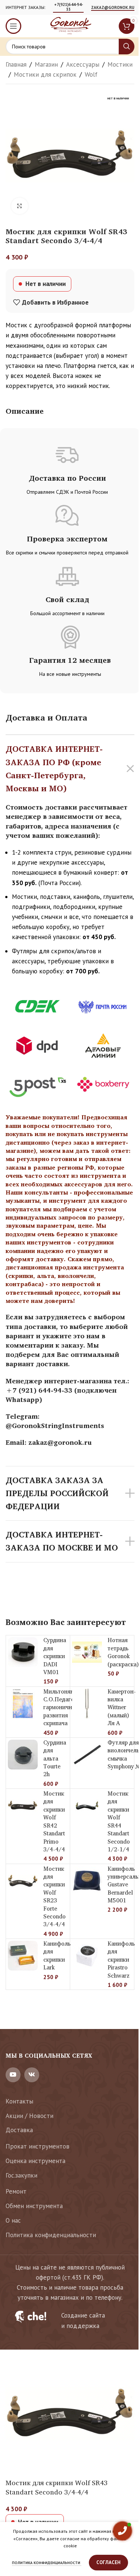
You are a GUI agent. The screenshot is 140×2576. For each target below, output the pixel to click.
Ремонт (16, 2191)
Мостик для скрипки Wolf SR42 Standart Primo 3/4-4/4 (54, 1821)
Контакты (19, 2101)
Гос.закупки (21, 2175)
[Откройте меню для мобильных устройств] (13, 26)
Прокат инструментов (38, 2146)
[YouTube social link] (13, 2075)
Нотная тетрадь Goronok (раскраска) (123, 1652)
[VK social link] (32, 2075)
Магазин (46, 64)
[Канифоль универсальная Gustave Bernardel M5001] (87, 1881)
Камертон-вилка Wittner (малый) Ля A (122, 1707)
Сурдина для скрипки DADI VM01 (55, 1656)
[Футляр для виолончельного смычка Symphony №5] (87, 1755)
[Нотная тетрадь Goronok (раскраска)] (87, 1652)
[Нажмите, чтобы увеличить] (20, 206)
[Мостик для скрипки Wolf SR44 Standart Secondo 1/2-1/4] (87, 1806)
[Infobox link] (70, 2321)
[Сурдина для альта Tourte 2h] (23, 1755)
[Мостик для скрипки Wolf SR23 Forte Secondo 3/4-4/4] (23, 1881)
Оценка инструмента (35, 2161)
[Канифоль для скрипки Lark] (23, 1956)
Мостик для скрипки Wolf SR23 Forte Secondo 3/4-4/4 (55, 1897)
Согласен (108, 2562)
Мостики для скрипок (45, 74)
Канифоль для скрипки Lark (57, 1955)
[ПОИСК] (127, 47)
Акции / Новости (29, 2116)
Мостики (120, 64)
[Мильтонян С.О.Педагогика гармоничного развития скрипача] (23, 1704)
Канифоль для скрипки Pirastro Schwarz (121, 1960)
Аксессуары (83, 64)
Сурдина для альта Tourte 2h (55, 1758)
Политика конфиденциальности (51, 2235)
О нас (13, 2220)
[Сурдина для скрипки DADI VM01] (23, 1652)
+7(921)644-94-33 (69, 7)
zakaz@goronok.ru (113, 8)
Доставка (19, 2130)
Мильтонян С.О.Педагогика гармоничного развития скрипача (65, 1707)
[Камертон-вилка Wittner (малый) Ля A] (87, 1704)
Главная (16, 64)
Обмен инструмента (34, 2206)
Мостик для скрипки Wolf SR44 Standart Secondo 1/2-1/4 (119, 1821)
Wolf (91, 74)
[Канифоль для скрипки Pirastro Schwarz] (87, 1956)
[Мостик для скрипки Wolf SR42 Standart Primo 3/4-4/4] (23, 1806)
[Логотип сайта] (70, 25)
